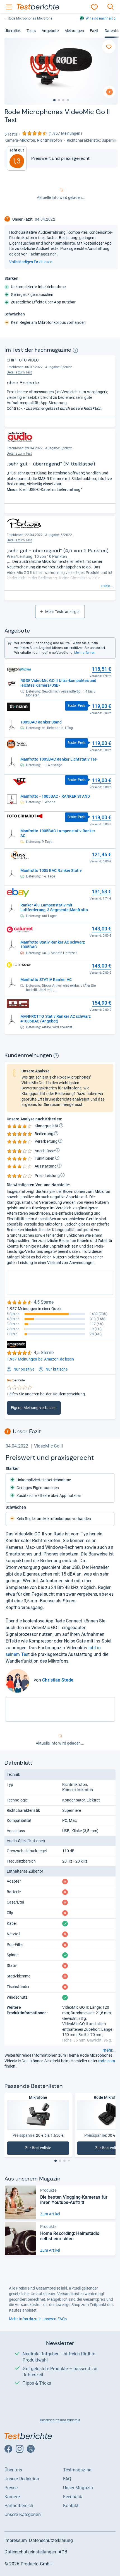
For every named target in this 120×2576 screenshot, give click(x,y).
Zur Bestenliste (41, 2149)
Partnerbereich (19, 2506)
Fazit (94, 31)
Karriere (12, 2497)
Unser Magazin (78, 2488)
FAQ (67, 2479)
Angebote (50, 31)
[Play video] (109, 92)
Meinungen (74, 31)
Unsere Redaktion (22, 2479)
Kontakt (71, 2506)
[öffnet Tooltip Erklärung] (75, 350)
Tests (31, 31)
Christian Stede (58, 1680)
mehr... (107, 586)
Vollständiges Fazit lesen (31, 262)
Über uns (13, 2470)
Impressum (16, 2540)
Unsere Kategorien (23, 2515)
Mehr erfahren (85, 653)
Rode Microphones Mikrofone (30, 18)
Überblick (13, 31)
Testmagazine (77, 2470)
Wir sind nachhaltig (101, 18)
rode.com (107, 2061)
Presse (11, 2488)
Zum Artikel (50, 2214)
